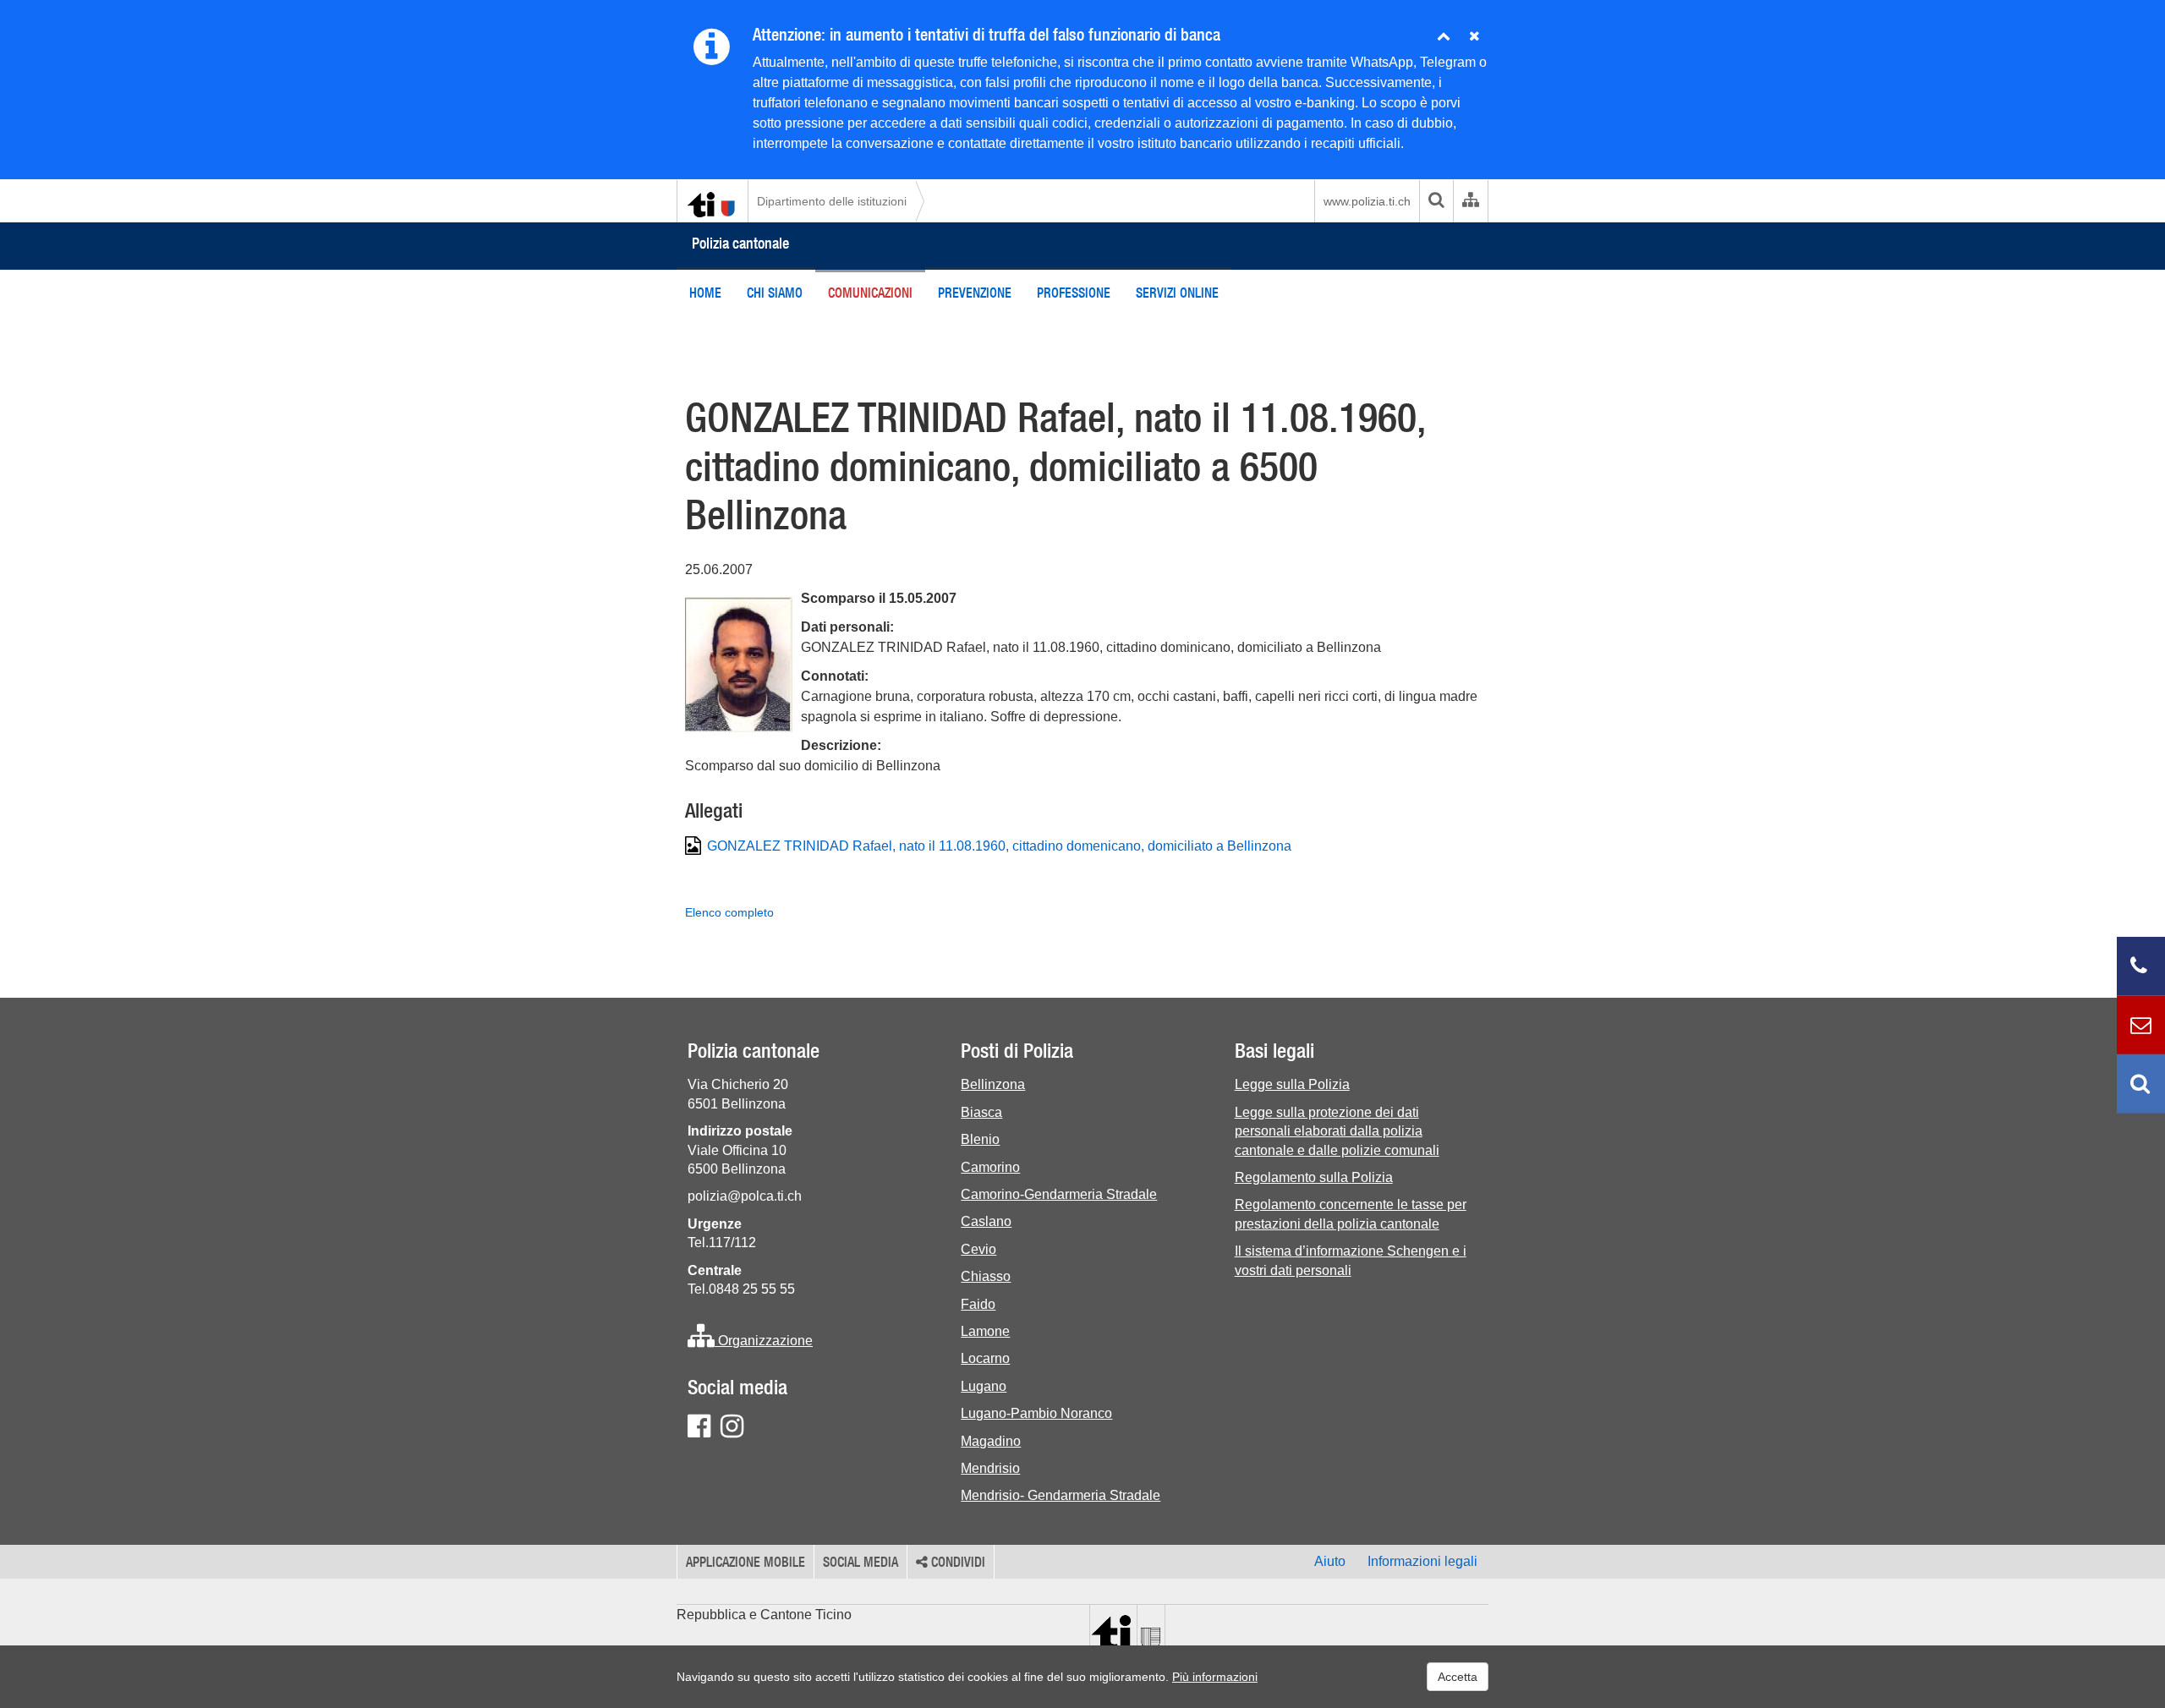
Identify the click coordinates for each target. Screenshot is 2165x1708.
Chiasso (986, 1276)
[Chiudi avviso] (1444, 36)
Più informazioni (1215, 1677)
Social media (861, 1562)
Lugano (984, 1386)
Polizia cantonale (740, 243)
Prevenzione (975, 293)
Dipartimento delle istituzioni (832, 201)
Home (705, 293)
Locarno (985, 1358)
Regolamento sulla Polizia (1314, 1177)
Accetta (1458, 1677)
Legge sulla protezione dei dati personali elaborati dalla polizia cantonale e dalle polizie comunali (1337, 1131)
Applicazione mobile (745, 1562)
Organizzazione (764, 1341)
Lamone (985, 1331)
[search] (1436, 201)
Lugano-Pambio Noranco (1036, 1413)
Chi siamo (775, 293)
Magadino (991, 1441)
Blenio (980, 1139)
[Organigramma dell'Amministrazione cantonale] (1470, 201)
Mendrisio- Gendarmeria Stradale (1061, 1495)
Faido (978, 1304)
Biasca (981, 1112)
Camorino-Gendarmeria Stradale (1059, 1194)
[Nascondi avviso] (1474, 36)
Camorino (990, 1167)
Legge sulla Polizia (1292, 1084)
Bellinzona (993, 1084)
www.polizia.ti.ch (1367, 201)
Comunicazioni (870, 293)
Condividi (956, 1562)
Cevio (978, 1249)
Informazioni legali (1422, 1561)
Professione (1074, 293)
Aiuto (1330, 1561)
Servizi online (1177, 293)
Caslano (986, 1221)
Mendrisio (990, 1468)
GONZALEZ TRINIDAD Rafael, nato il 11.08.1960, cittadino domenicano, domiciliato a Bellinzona (999, 846)
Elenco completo (729, 912)
